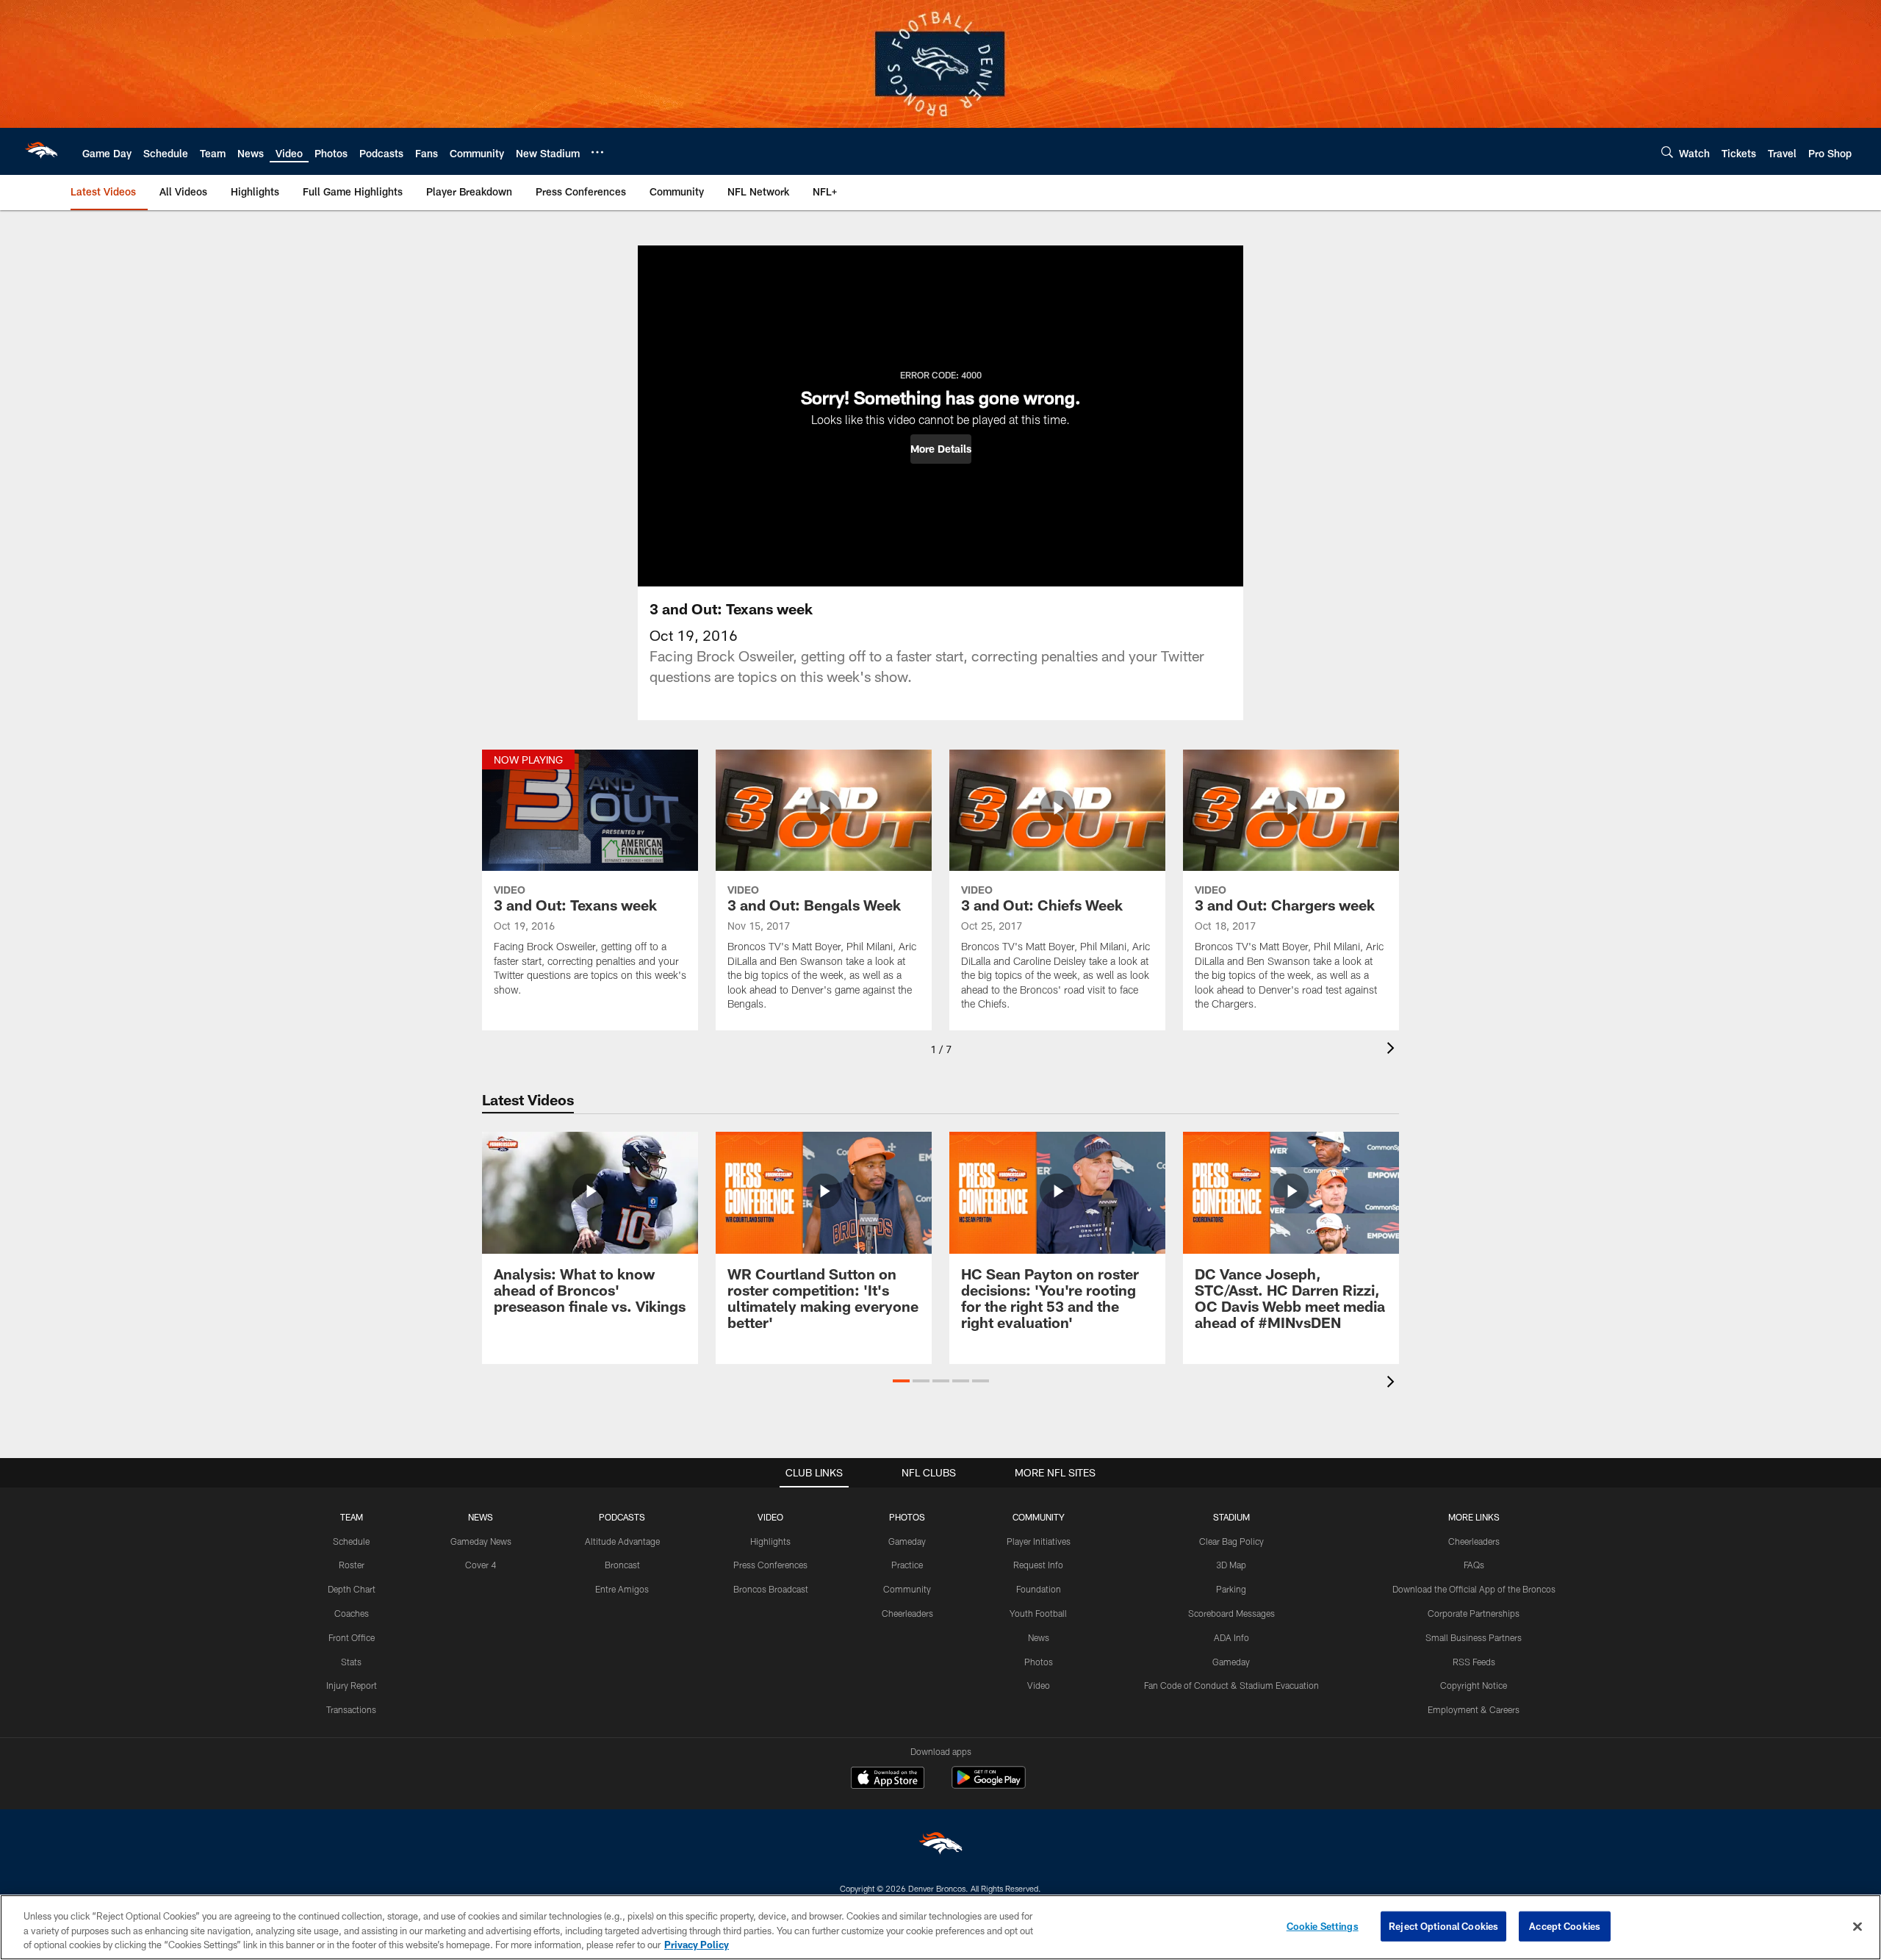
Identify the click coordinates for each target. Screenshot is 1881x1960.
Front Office (352, 1637)
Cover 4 (481, 1565)
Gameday (907, 1541)
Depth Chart (352, 1589)
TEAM (352, 1517)
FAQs (1474, 1565)
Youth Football (1038, 1613)
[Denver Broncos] (940, 1846)
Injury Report (352, 1685)
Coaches (352, 1613)
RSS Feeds (1474, 1662)
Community (907, 1589)
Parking (1231, 1589)
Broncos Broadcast (771, 1589)
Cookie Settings (1323, 1925)
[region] (940, 1927)
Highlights (770, 1541)
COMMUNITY (1039, 1517)
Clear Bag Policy (1231, 1541)
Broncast (622, 1565)
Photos (1039, 1662)
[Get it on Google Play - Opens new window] (989, 1785)
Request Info (1038, 1565)
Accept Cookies (1565, 1925)
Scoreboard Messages (1231, 1613)
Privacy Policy (697, 1945)
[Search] (1667, 152)
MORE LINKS (1474, 1517)
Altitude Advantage (622, 1541)
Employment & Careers (1474, 1709)
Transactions (351, 1709)
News (1039, 1637)
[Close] (1857, 1926)
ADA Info (1231, 1637)
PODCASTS (622, 1517)
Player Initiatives (1039, 1541)
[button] (941, 449)
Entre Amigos (622, 1589)
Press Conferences (770, 1565)
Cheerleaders (907, 1613)
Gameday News (481, 1541)
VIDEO (770, 1517)
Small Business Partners (1474, 1637)
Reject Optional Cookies (1443, 1925)
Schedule (351, 1541)
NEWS (481, 1517)
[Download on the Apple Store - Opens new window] (888, 1779)
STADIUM (1231, 1517)
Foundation (1039, 1589)
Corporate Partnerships (1474, 1613)
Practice (907, 1565)
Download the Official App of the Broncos (1474, 1589)
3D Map (1231, 1565)
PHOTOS (907, 1517)
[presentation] (1393, 1050)
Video (1039, 1685)
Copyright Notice (1474, 1685)
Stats (351, 1662)
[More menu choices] (597, 152)
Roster (352, 1565)
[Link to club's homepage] (41, 151)
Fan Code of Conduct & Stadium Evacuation (1231, 1685)
